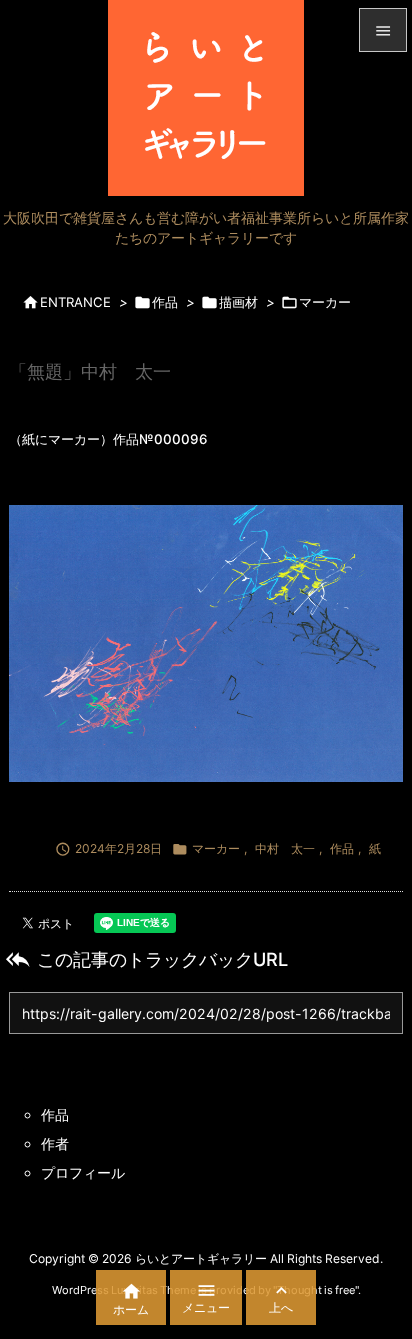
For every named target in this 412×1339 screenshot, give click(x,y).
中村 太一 (285, 848)
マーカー (325, 302)
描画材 (238, 302)
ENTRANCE (75, 302)
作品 (165, 302)
